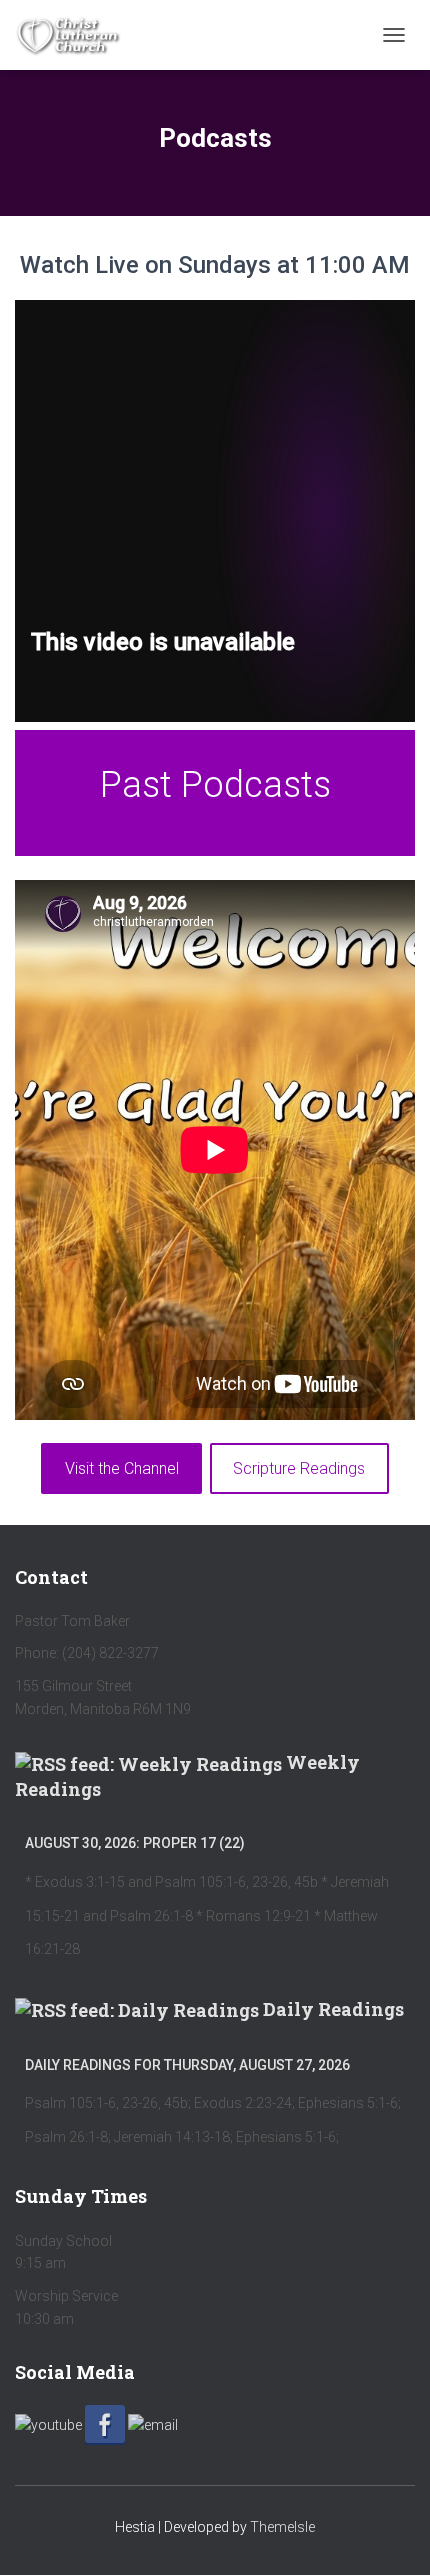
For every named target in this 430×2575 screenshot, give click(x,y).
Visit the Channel (122, 1468)
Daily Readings (333, 2009)
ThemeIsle (282, 2527)
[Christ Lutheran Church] (76, 35)
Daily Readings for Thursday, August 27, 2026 (187, 2065)
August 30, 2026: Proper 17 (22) (135, 1843)
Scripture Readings (299, 1468)
